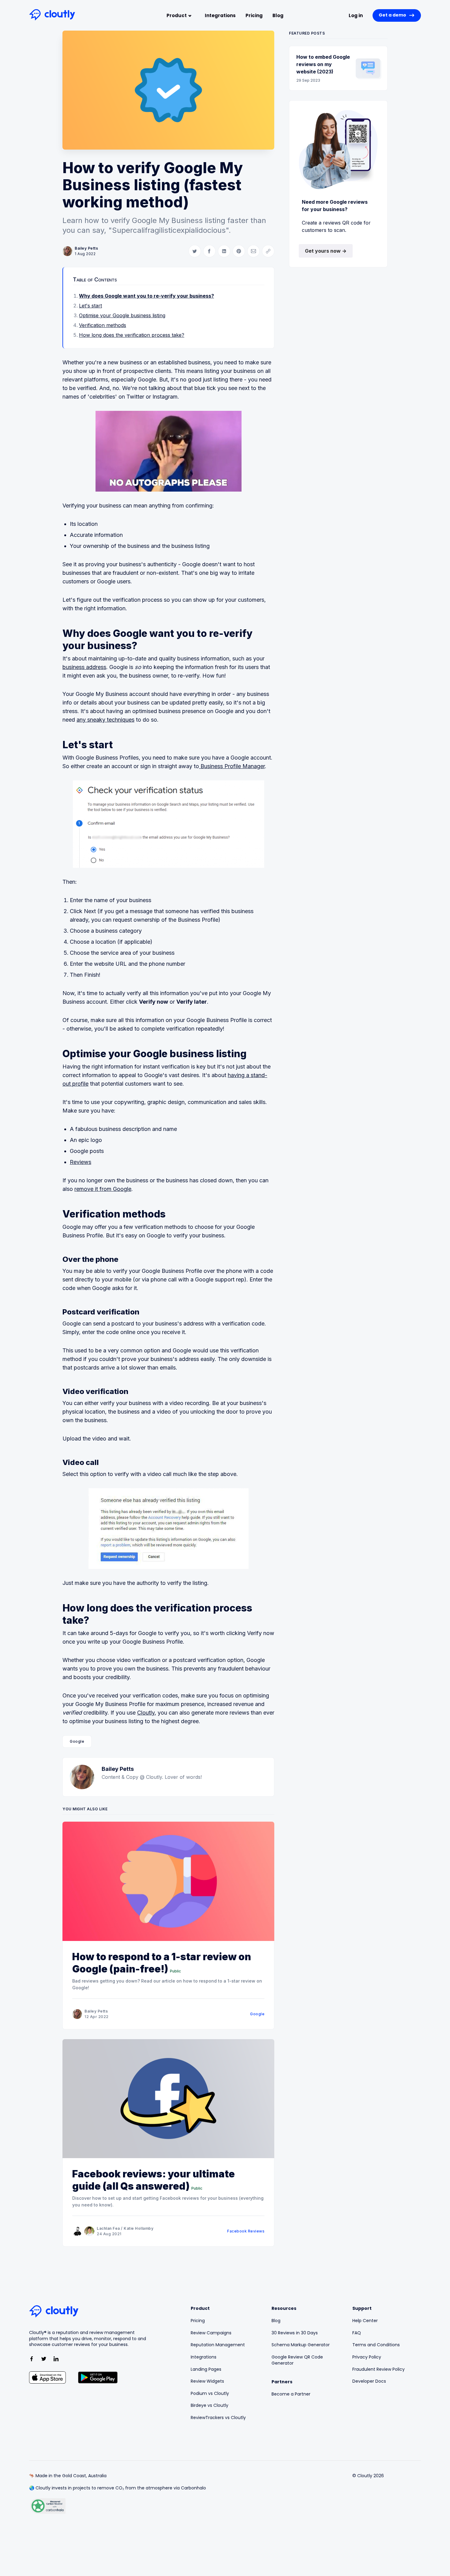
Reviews (81, 1162)
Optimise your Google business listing (122, 315)
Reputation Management (218, 2345)
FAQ (357, 2333)
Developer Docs (369, 2381)
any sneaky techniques (105, 720)
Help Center (365, 2321)
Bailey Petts (86, 248)
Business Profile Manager (232, 766)
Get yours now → (326, 251)
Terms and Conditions (376, 2345)
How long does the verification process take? (132, 335)
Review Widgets (207, 2381)
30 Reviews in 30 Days (295, 2333)
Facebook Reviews (246, 2231)
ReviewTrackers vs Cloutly (218, 2418)
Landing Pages (206, 2369)
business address (84, 667)
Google (77, 1741)
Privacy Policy (367, 2357)
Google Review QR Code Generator (297, 2360)
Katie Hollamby (139, 2228)
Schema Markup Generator (301, 2345)
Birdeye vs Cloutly (210, 2405)
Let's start (90, 306)
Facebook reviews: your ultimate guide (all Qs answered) (154, 2180)
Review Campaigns (211, 2333)
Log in (356, 15)
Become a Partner (291, 2394)
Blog (278, 15)
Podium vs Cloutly (210, 2394)
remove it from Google (103, 1189)
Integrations (220, 15)
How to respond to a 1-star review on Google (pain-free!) (162, 1963)
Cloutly (146, 1713)
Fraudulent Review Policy (379, 2369)
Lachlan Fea (108, 2228)
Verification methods (103, 325)
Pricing (254, 15)
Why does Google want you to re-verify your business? (146, 296)
